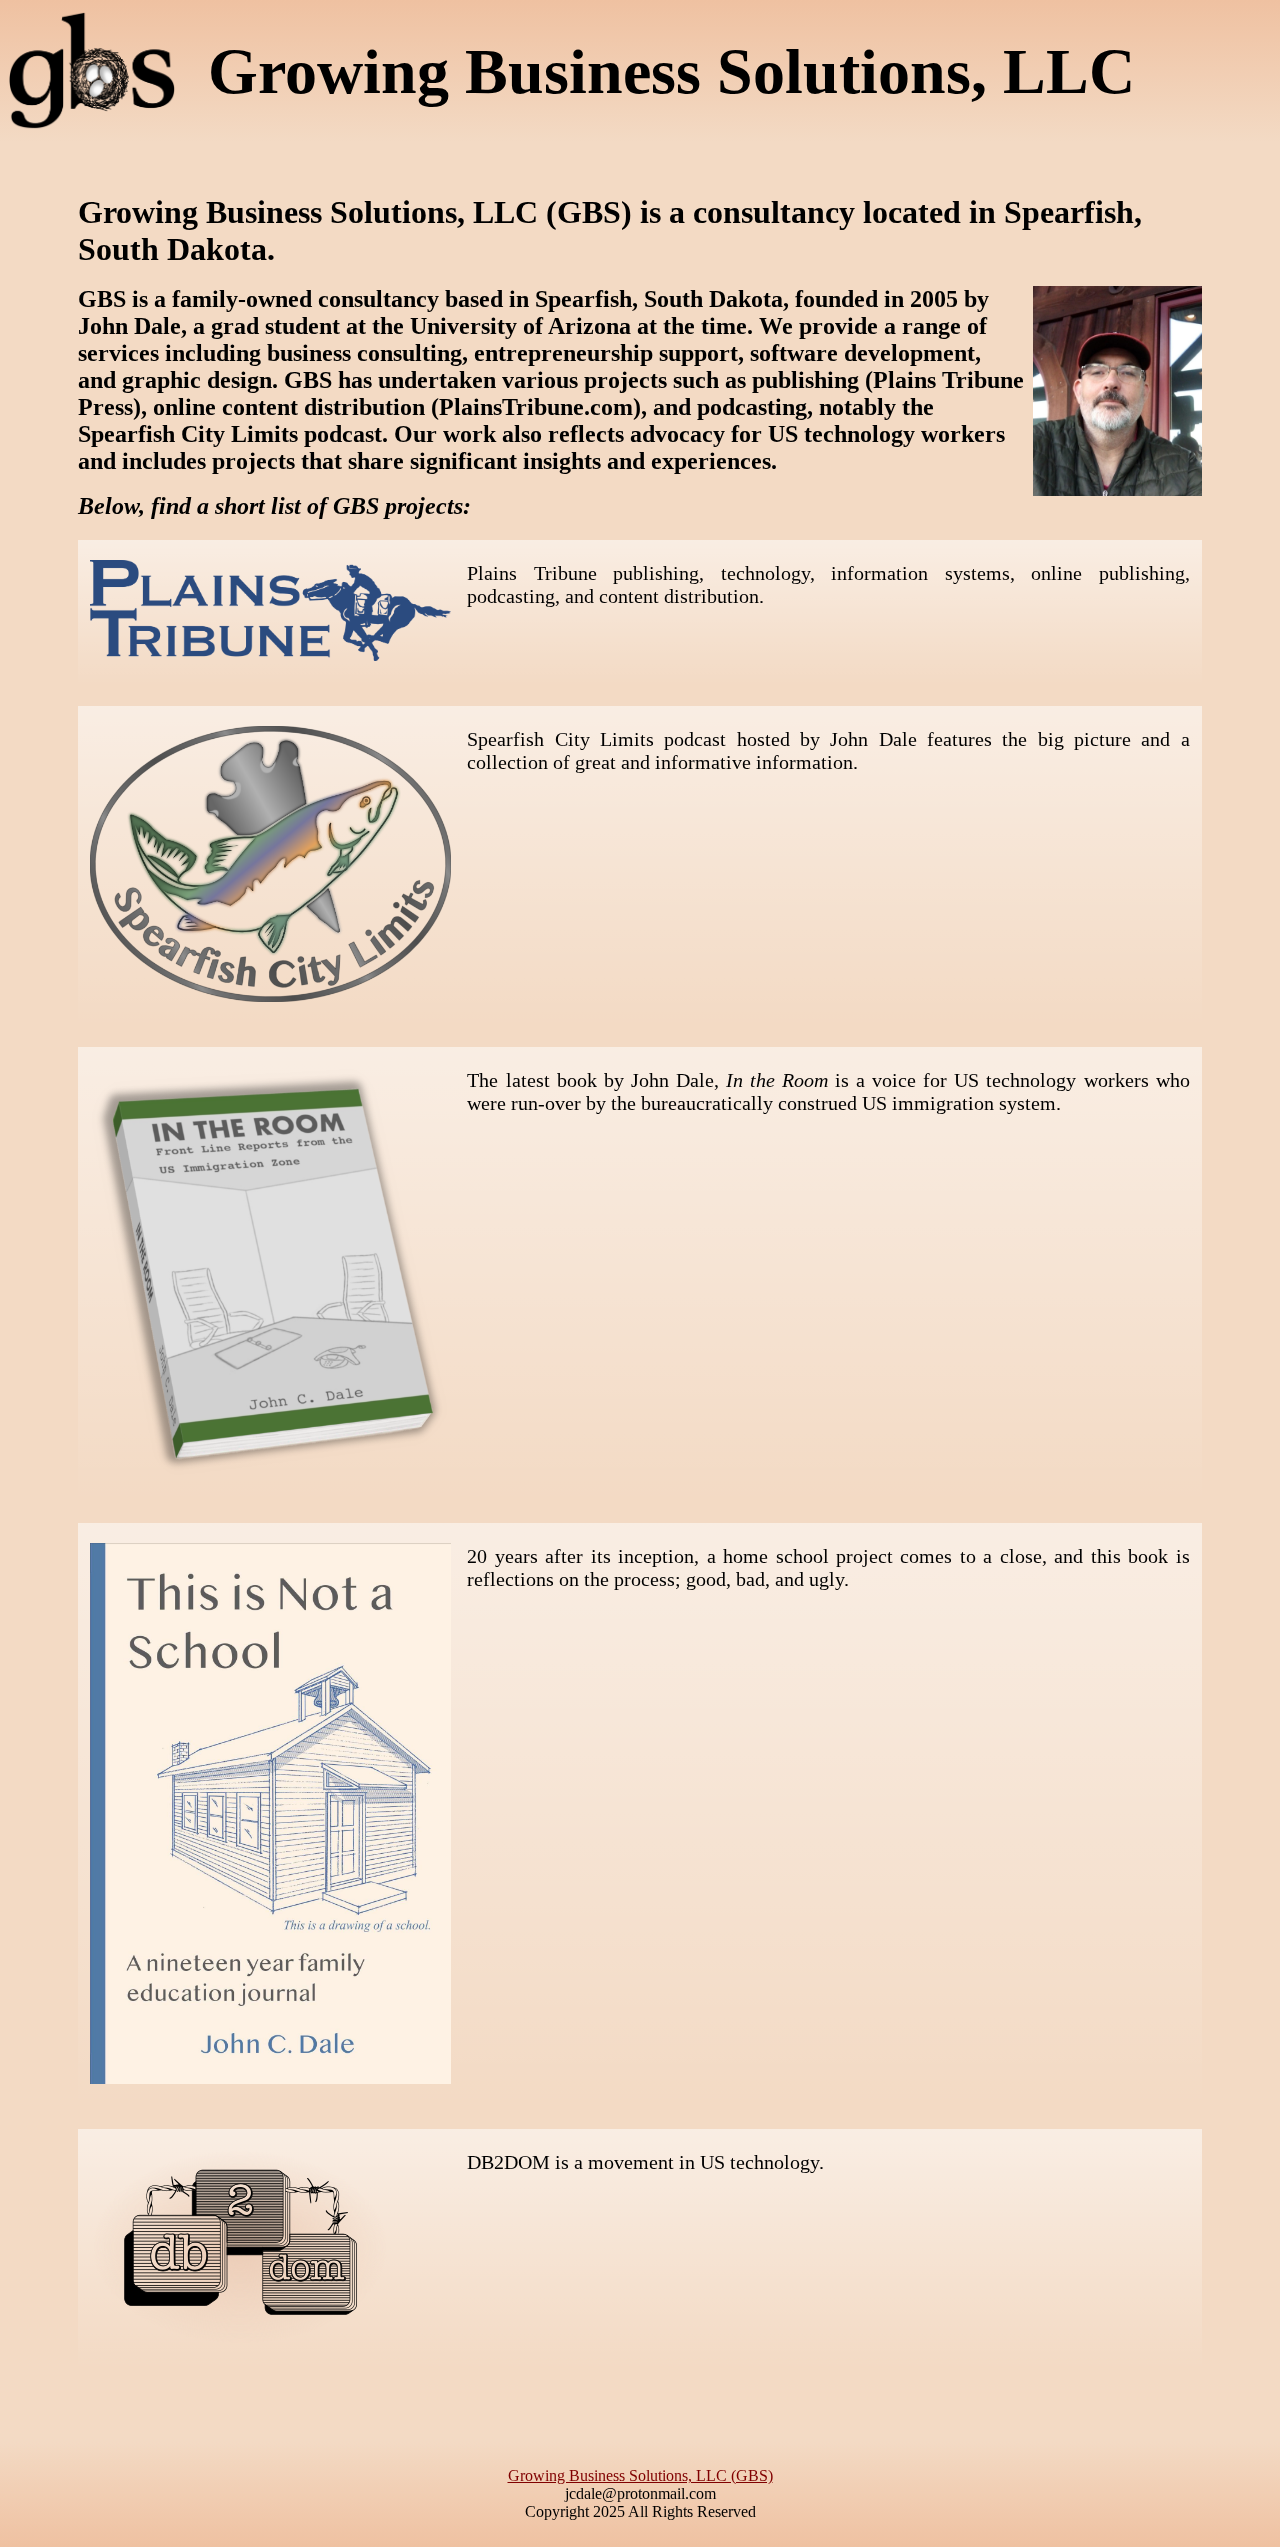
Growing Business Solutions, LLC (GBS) (640, 2475)
